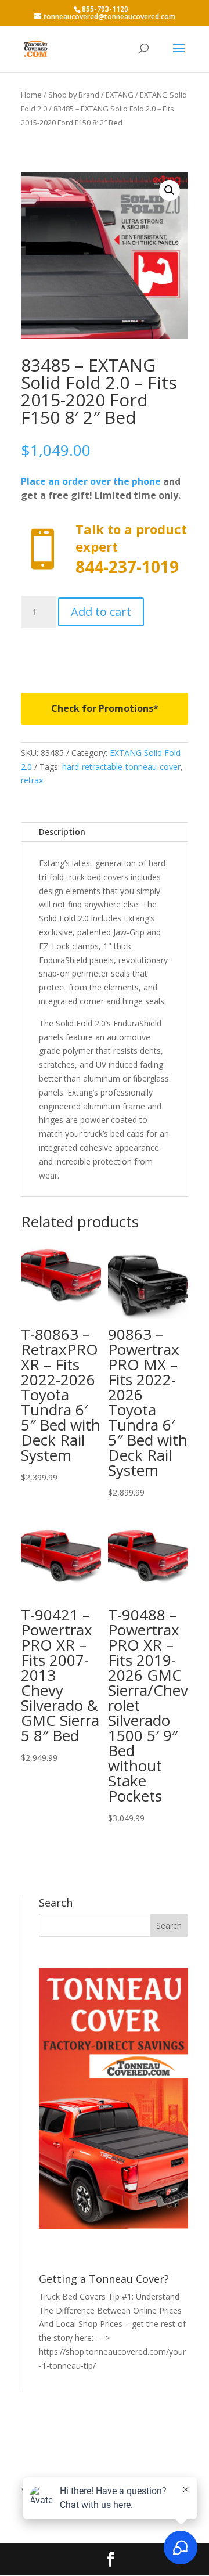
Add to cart (101, 612)
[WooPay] (105, 652)
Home (31, 95)
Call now (105, 550)
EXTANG (120, 95)
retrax (32, 780)
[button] (170, 190)
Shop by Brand (74, 95)
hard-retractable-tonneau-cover (121, 767)
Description (62, 832)
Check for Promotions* (105, 708)
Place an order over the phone (91, 481)
